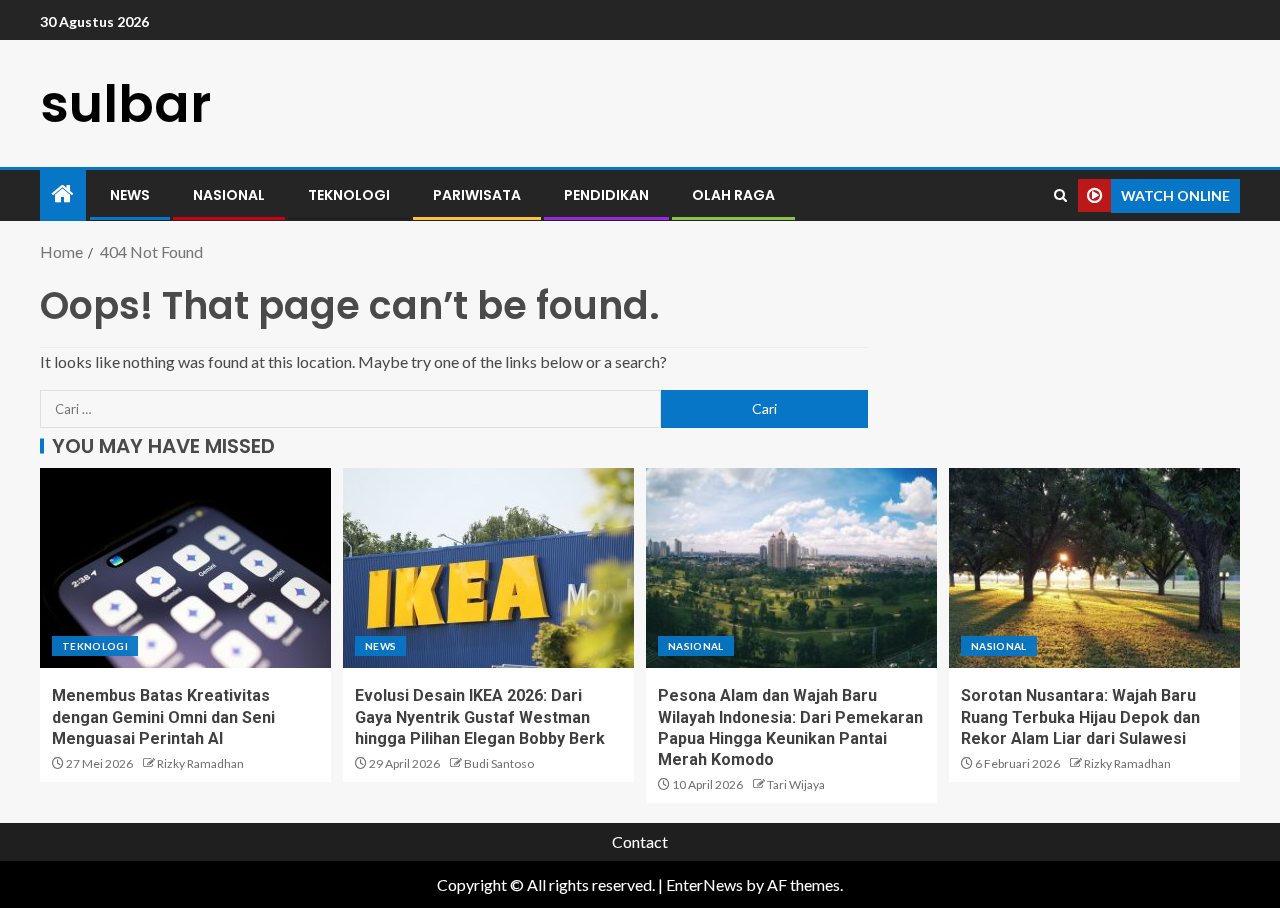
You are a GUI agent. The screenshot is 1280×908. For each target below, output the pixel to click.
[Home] (63, 194)
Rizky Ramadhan (200, 763)
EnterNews (704, 884)
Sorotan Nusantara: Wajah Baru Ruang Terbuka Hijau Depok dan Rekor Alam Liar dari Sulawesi (1080, 717)
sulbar (125, 103)
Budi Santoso (499, 763)
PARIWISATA (477, 195)
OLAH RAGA (733, 195)
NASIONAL (229, 195)
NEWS (130, 195)
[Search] (1060, 195)
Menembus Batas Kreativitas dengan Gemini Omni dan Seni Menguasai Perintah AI (163, 717)
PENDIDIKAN (606, 195)
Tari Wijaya (796, 784)
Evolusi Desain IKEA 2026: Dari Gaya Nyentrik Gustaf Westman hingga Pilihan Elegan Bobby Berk (480, 717)
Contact (640, 841)
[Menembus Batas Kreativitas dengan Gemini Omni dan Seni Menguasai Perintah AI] (185, 568)
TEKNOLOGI (349, 195)
